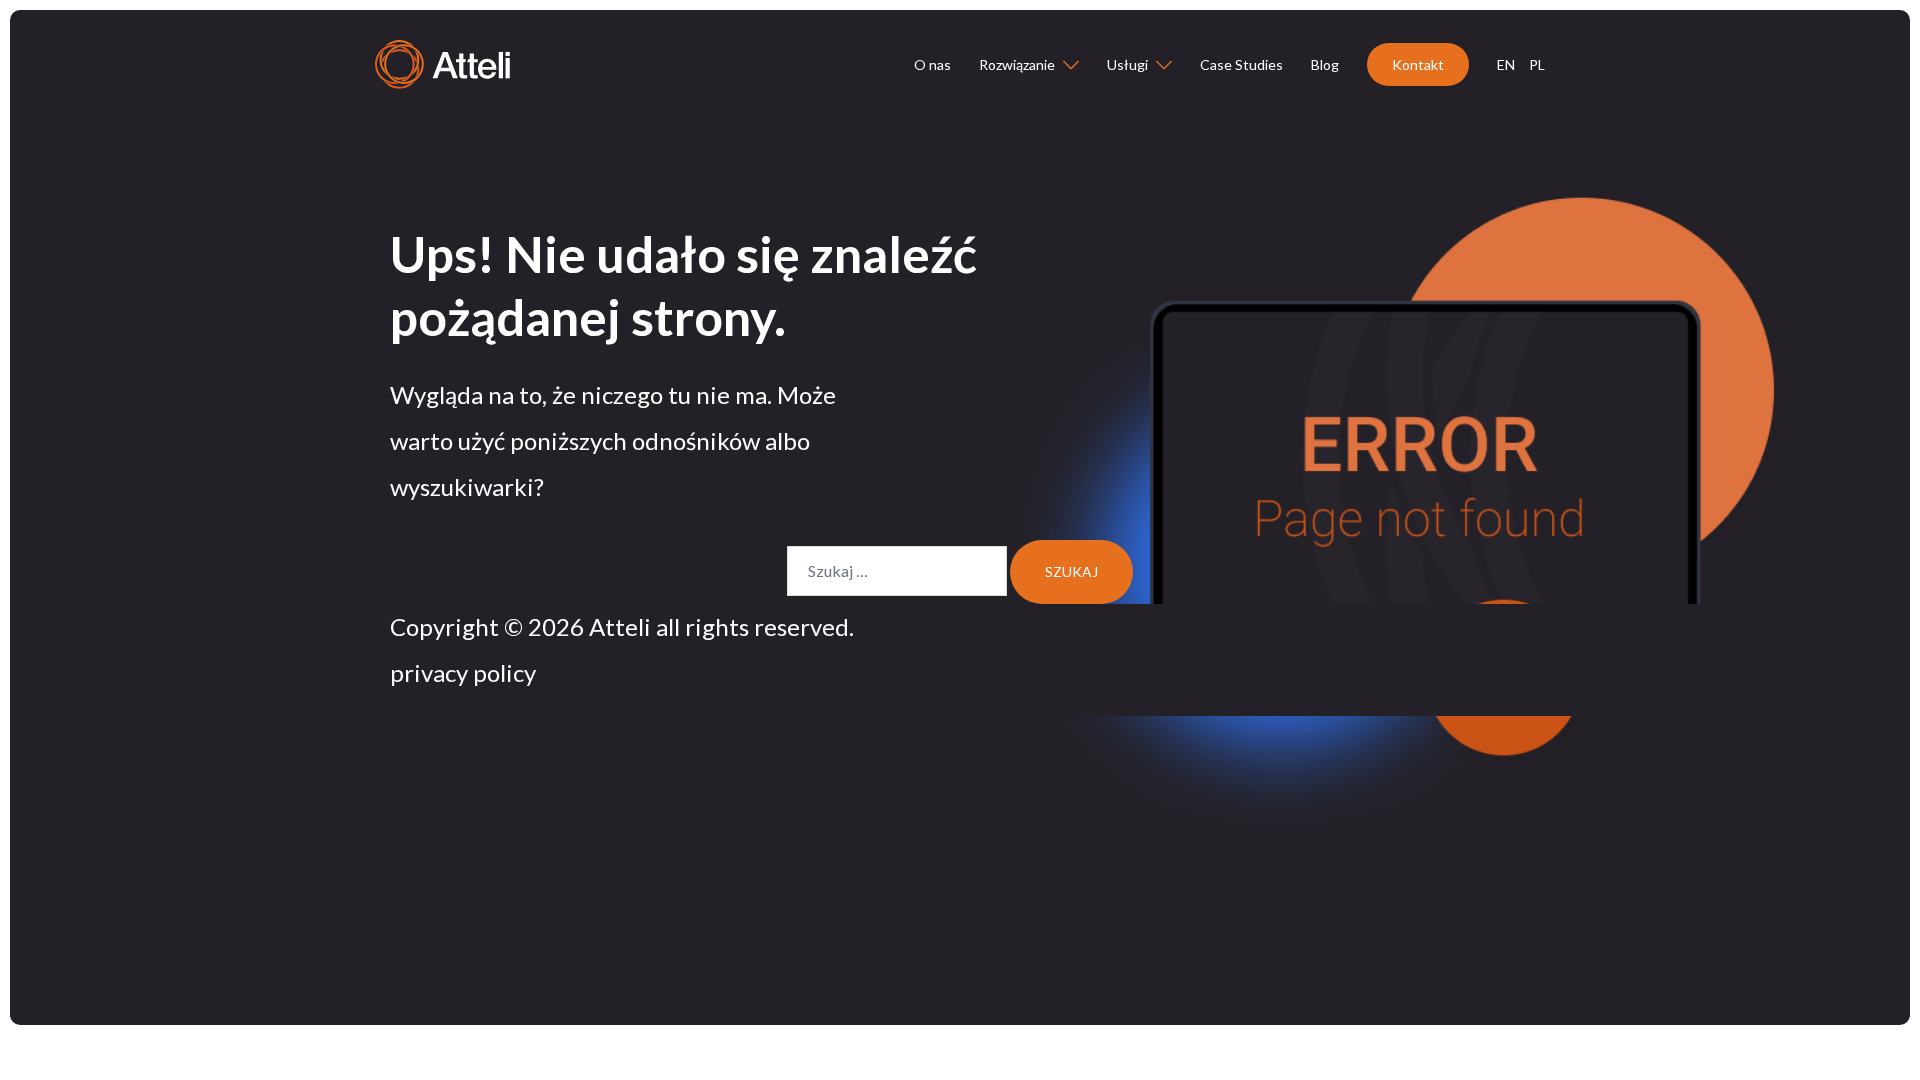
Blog (1325, 64)
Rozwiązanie (1017, 64)
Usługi (1127, 64)
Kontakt (1418, 64)
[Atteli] (442, 62)
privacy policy (463, 672)
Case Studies (1241, 64)
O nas (932, 64)
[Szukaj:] (897, 571)
